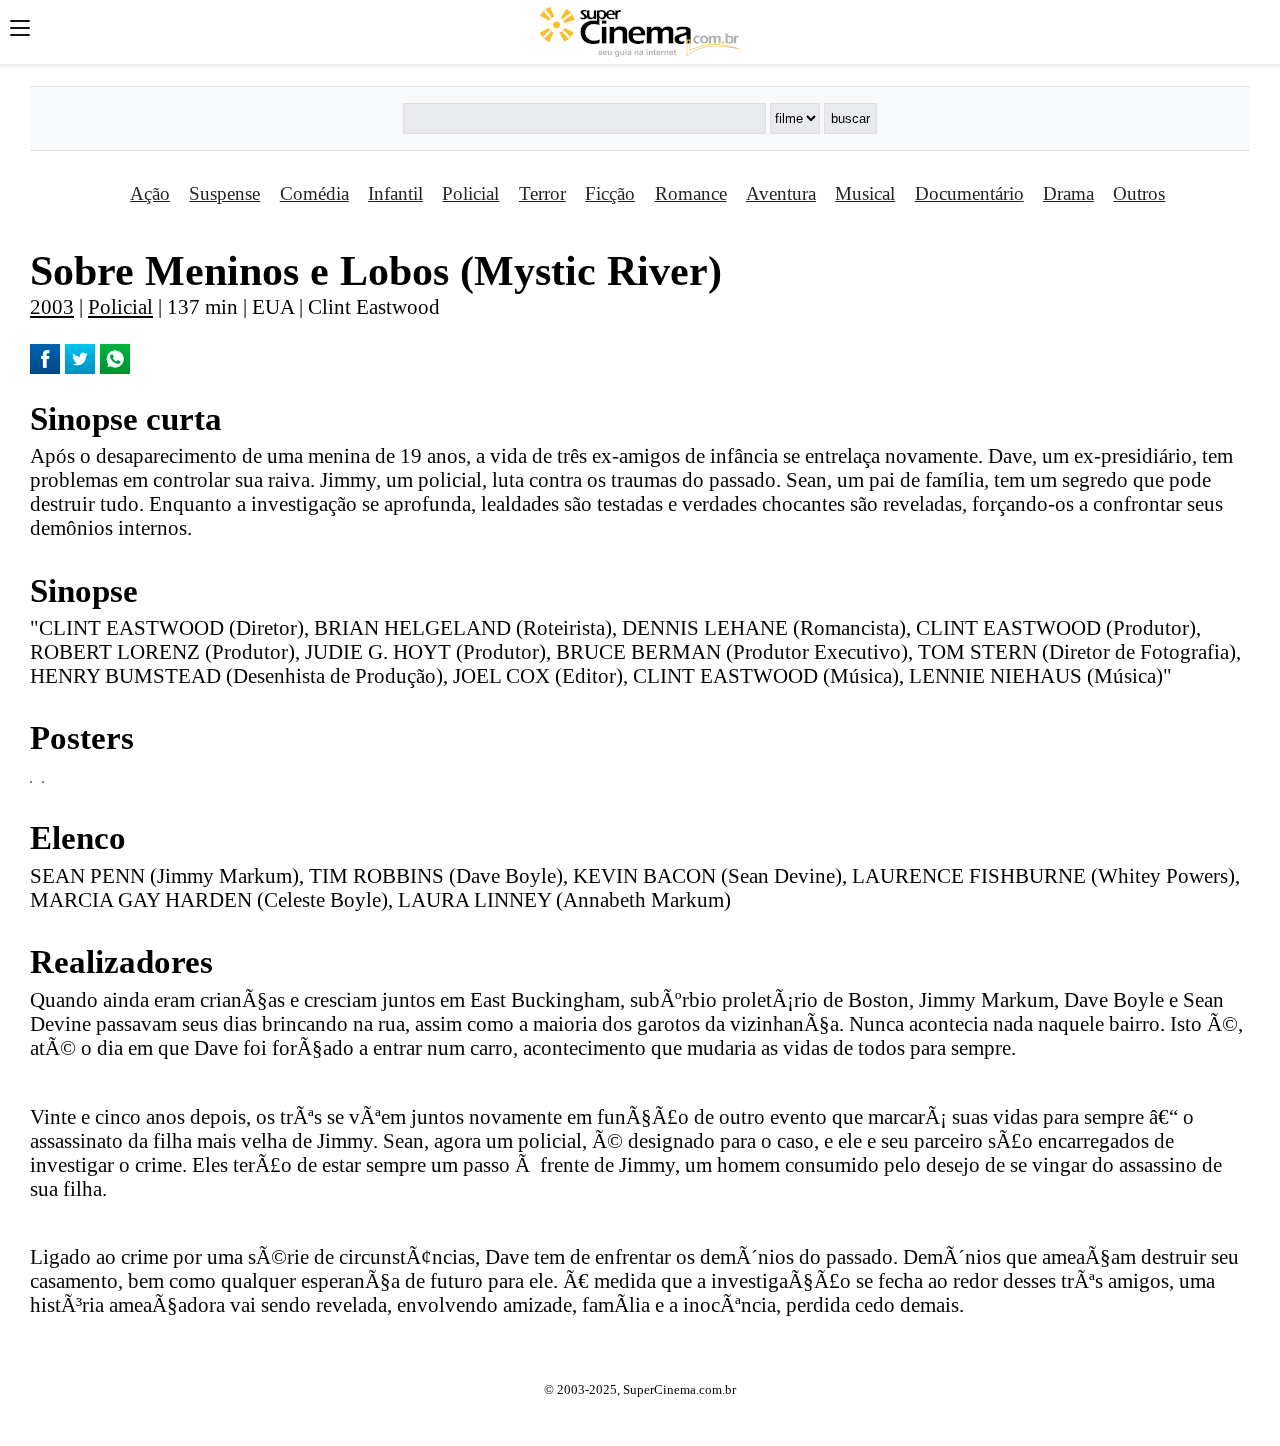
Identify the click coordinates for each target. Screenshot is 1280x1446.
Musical (865, 193)
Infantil (395, 193)
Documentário (969, 193)
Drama (1068, 193)
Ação (150, 193)
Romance (691, 193)
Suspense (224, 193)
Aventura (781, 193)
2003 (52, 306)
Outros (1139, 193)
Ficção (610, 193)
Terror (542, 193)
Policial (470, 193)
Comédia (314, 193)
